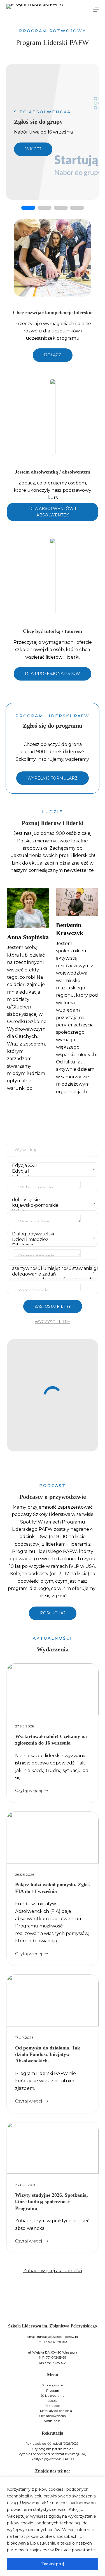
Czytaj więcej (29, 1791)
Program (53, 2391)
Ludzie (53, 2401)
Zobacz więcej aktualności (53, 2271)
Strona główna (53, 2385)
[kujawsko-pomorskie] (51, 1205)
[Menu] (96, 10)
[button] (28, 208)
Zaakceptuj (53, 2564)
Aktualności (53, 2421)
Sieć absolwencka (53, 2416)
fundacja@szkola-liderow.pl (57, 2337)
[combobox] (53, 1184)
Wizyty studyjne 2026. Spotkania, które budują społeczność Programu (52, 2202)
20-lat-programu (53, 2396)
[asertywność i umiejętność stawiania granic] (51, 1269)
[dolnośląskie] (51, 1200)
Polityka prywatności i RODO (53, 2459)
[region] (53, 2526)
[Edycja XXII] (51, 1166)
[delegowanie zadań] (51, 1274)
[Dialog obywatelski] (51, 1234)
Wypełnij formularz (53, 778)
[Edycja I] (51, 1171)
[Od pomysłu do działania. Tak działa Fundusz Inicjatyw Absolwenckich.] (53, 2001)
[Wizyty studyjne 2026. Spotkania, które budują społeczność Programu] (53, 2148)
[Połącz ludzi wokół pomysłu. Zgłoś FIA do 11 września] (53, 1838)
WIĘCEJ (33, 149)
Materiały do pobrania (56, 2411)
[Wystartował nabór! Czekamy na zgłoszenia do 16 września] (53, 1689)
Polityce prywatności (75, 2550)
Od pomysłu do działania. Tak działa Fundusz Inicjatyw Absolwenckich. (48, 2054)
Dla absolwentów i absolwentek (53, 512)
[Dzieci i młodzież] (51, 1240)
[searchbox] (47, 1184)
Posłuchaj (53, 1613)
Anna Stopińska (28, 937)
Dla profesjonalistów (53, 674)
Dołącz (53, 355)
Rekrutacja (53, 2406)
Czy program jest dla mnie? (53, 2449)
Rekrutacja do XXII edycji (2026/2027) (53, 2444)
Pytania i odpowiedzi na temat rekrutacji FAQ (53, 2454)
